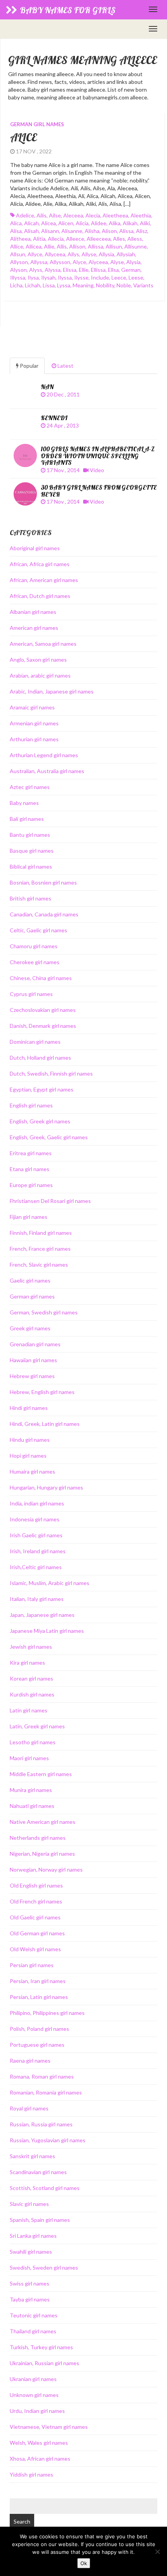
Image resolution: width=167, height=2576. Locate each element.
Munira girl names (31, 1790)
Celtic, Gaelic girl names (38, 930)
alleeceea (99, 239)
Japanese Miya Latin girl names (47, 1631)
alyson (18, 270)
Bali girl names (27, 819)
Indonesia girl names (35, 1519)
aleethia (141, 215)
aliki (145, 223)
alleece (75, 239)
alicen (66, 223)
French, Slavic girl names (39, 1265)
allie (49, 246)
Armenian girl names (34, 723)
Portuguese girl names (37, 2045)
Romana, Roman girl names (42, 2076)
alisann (50, 231)
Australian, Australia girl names (47, 771)
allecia (56, 239)
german (131, 270)
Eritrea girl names (31, 1153)
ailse (55, 215)
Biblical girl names (31, 866)
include (100, 277)
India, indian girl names (37, 1503)
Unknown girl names (34, 2395)
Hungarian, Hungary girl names (46, 1487)
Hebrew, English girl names (42, 1392)
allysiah (126, 254)
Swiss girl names (30, 2283)
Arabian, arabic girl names (40, 675)
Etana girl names (30, 1169)
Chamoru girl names (34, 946)
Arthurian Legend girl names (44, 755)
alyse (117, 262)
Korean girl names (31, 1678)
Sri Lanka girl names (33, 2236)
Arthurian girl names (34, 739)
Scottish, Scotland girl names (45, 2188)
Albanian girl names (33, 612)
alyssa (53, 270)
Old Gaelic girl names (35, 1917)
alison (109, 231)
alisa (16, 231)
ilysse (81, 277)
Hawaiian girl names (33, 1360)
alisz (142, 231)
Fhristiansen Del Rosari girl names (50, 1201)
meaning (83, 285)
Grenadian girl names (35, 1344)
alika (115, 223)
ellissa (98, 270)
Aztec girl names (30, 787)
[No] (157, 2552)
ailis (42, 215)
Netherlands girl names (38, 1838)
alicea (49, 223)
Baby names (24, 803)
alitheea (20, 239)
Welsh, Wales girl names (39, 2443)
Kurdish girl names (32, 1694)
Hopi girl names (28, 1456)
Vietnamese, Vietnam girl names (49, 2427)
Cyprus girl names (31, 994)
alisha (92, 231)
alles (119, 239)
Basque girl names (32, 851)
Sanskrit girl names (32, 2156)
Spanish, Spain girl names (40, 2220)
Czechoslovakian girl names (43, 1010)
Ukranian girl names (33, 2379)
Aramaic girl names (32, 707)
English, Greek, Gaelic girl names (49, 1137)
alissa (126, 231)
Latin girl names (29, 1710)
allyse (89, 254)
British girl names (30, 898)
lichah (33, 285)
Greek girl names (30, 1328)
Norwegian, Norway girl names (46, 1869)
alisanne (72, 231)
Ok (84, 2563)
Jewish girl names (31, 1647)
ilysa (33, 277)
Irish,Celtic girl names (36, 1567)
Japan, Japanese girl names (42, 1615)
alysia (133, 262)
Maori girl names (29, 1758)
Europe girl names (31, 1185)
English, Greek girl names (40, 1121)
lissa (49, 285)
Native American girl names (43, 1822)
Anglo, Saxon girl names (38, 660)
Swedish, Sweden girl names (44, 2267)
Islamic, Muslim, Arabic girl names (50, 1583)
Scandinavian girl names (38, 2172)
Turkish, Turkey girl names (41, 2347)
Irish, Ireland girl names (38, 1551)
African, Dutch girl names (40, 596)
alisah (31, 231)
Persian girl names (32, 1965)
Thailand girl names (33, 2331)
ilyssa (65, 277)
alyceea (98, 262)
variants (143, 285)
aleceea (73, 215)
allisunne (136, 246)
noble (124, 285)
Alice (23, 137)
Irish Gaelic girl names (36, 1535)
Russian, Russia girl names (41, 2124)
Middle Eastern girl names (41, 1774)
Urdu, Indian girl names (37, 2411)
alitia (39, 239)
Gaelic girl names (30, 1280)
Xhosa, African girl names (40, 2459)
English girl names (31, 1105)
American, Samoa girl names (43, 644)
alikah (130, 223)
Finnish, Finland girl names (41, 1233)
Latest (65, 366)
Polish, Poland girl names (39, 2029)
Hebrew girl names (32, 1376)
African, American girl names (44, 580)
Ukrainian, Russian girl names (44, 2363)
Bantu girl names (30, 835)
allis (62, 246)
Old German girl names (37, 1933)
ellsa (113, 270)
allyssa (39, 262)
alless (135, 239)
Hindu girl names (30, 1440)
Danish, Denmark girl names (43, 1026)
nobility (105, 285)
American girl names (34, 628)
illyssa (18, 277)
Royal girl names (29, 2108)
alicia (82, 223)
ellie (84, 270)
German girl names (37, 124)
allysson (60, 262)
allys (73, 254)
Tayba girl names (30, 2299)
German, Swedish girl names (44, 1312)
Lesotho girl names (33, 1742)
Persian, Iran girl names (38, 1981)
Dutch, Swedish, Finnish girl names (51, 1073)
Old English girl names (36, 1885)
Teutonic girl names (34, 2315)
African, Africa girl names (40, 564)
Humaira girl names (32, 1471)
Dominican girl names (35, 1042)
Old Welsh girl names (35, 1949)
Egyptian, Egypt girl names (42, 1089)
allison (77, 246)
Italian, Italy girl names (37, 1599)
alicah (31, 223)
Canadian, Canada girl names (44, 914)
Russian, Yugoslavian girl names (48, 2140)
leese (136, 277)
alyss (36, 270)
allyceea (55, 254)
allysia (106, 254)
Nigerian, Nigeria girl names (42, 1854)
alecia (93, 215)
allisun (114, 246)
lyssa (64, 285)
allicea (34, 246)
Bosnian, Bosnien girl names (43, 882)
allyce (35, 254)
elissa (70, 270)
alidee (99, 223)
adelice (25, 215)
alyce (79, 262)
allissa (96, 246)
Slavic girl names (29, 2204)
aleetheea (115, 215)
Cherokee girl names (35, 962)
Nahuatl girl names (32, 1806)
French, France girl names (40, 1249)
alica (16, 223)
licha (16, 285)
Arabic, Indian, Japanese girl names (52, 691)
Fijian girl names (29, 1217)
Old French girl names (36, 1901)
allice (17, 246)
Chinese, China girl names (41, 978)
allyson (19, 262)
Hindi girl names (29, 1408)
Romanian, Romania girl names (46, 2092)
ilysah (48, 277)
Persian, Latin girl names (39, 1997)
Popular (29, 366)
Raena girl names (30, 2061)
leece (119, 277)
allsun (18, 254)
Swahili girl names (31, 2252)
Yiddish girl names (31, 2474)
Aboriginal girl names (35, 548)
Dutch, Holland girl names (40, 1058)
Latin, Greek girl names (37, 1726)
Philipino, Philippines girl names (47, 2013)
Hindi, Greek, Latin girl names (45, 1424)
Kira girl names (27, 1663)
